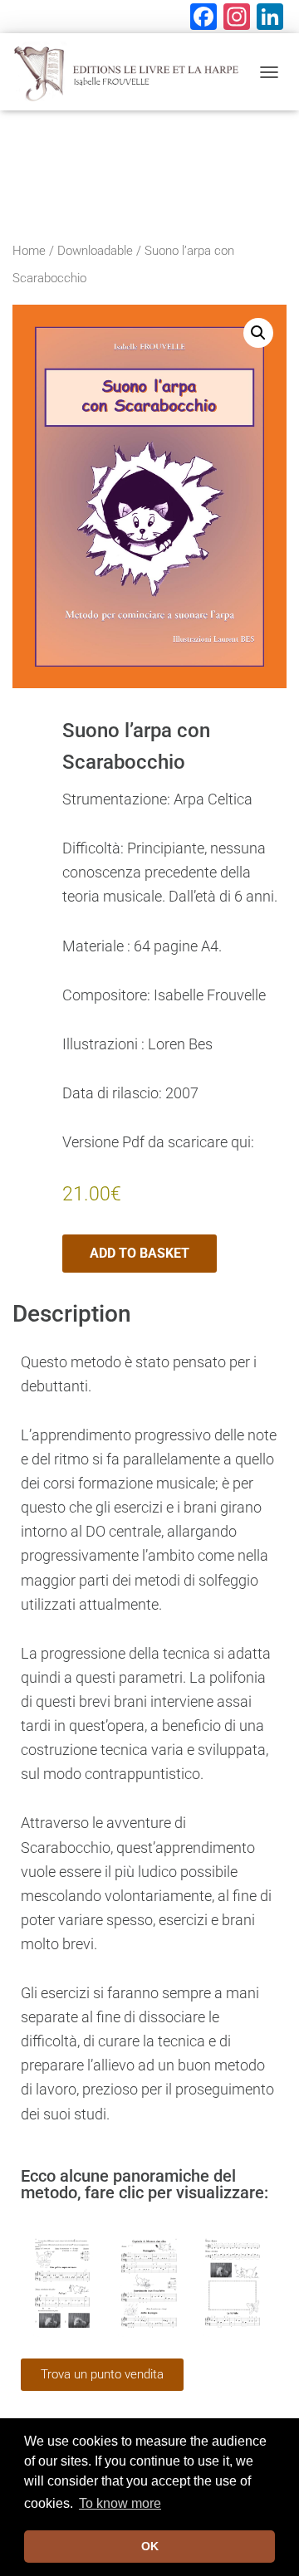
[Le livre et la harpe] (132, 72)
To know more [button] (120, 2503)
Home (29, 251)
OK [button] (150, 2546)
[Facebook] (203, 19)
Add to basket (140, 1253)
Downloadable (95, 251)
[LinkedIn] (270, 19)
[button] (258, 333)
